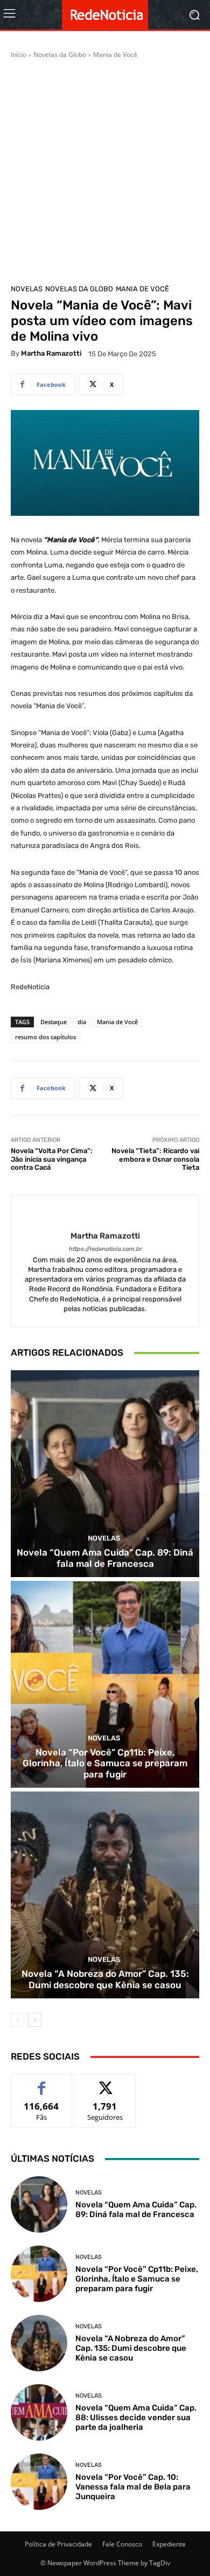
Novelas (27, 289)
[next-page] (35, 2020)
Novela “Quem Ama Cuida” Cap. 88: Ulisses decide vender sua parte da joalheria (136, 2417)
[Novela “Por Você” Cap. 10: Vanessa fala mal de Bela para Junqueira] (39, 2482)
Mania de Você (115, 55)
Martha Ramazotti (51, 353)
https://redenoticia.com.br (105, 1249)
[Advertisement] (105, 170)
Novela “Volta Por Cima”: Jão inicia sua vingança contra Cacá (52, 1159)
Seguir (105, 2082)
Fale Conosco (122, 2544)
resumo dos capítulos (45, 1037)
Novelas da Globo (60, 55)
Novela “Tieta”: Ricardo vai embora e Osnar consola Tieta (155, 1159)
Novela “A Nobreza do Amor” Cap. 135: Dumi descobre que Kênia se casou (105, 1979)
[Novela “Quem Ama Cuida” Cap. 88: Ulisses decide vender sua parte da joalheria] (39, 2412)
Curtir (42, 2082)
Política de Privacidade (58, 2544)
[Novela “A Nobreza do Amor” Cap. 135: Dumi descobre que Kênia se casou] (105, 1895)
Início (19, 55)
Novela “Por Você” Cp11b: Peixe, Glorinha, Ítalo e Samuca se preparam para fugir (105, 1763)
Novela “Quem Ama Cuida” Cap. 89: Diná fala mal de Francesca (105, 1558)
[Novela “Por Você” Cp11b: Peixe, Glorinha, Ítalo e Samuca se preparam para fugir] (105, 1684)
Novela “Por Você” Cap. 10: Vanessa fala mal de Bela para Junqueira (133, 2487)
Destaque (54, 1022)
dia (82, 1022)
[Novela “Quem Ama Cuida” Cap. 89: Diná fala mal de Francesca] (105, 1474)
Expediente (169, 2544)
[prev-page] (17, 2020)
